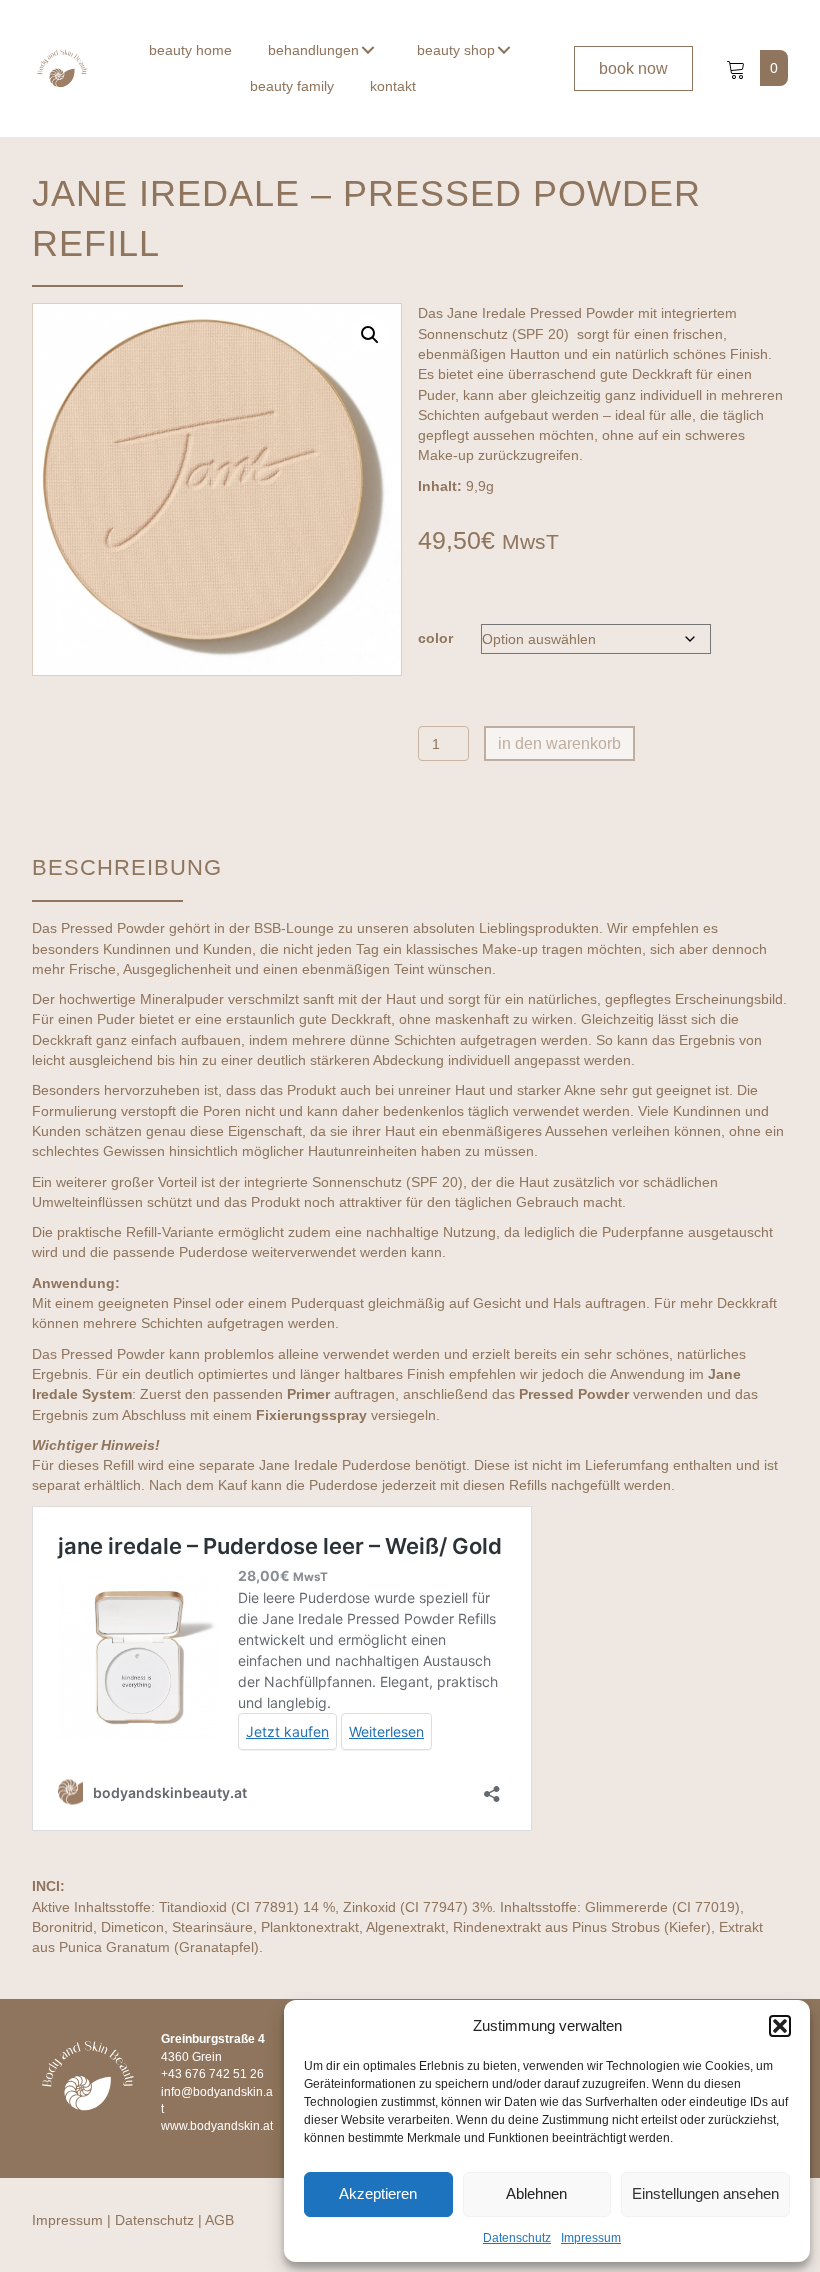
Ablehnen (536, 2193)
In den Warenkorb (559, 743)
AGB (219, 2220)
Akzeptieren (378, 2193)
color (435, 638)
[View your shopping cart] (738, 68)
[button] (780, 2026)
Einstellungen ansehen (705, 2193)
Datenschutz (517, 2238)
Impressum (591, 2238)
